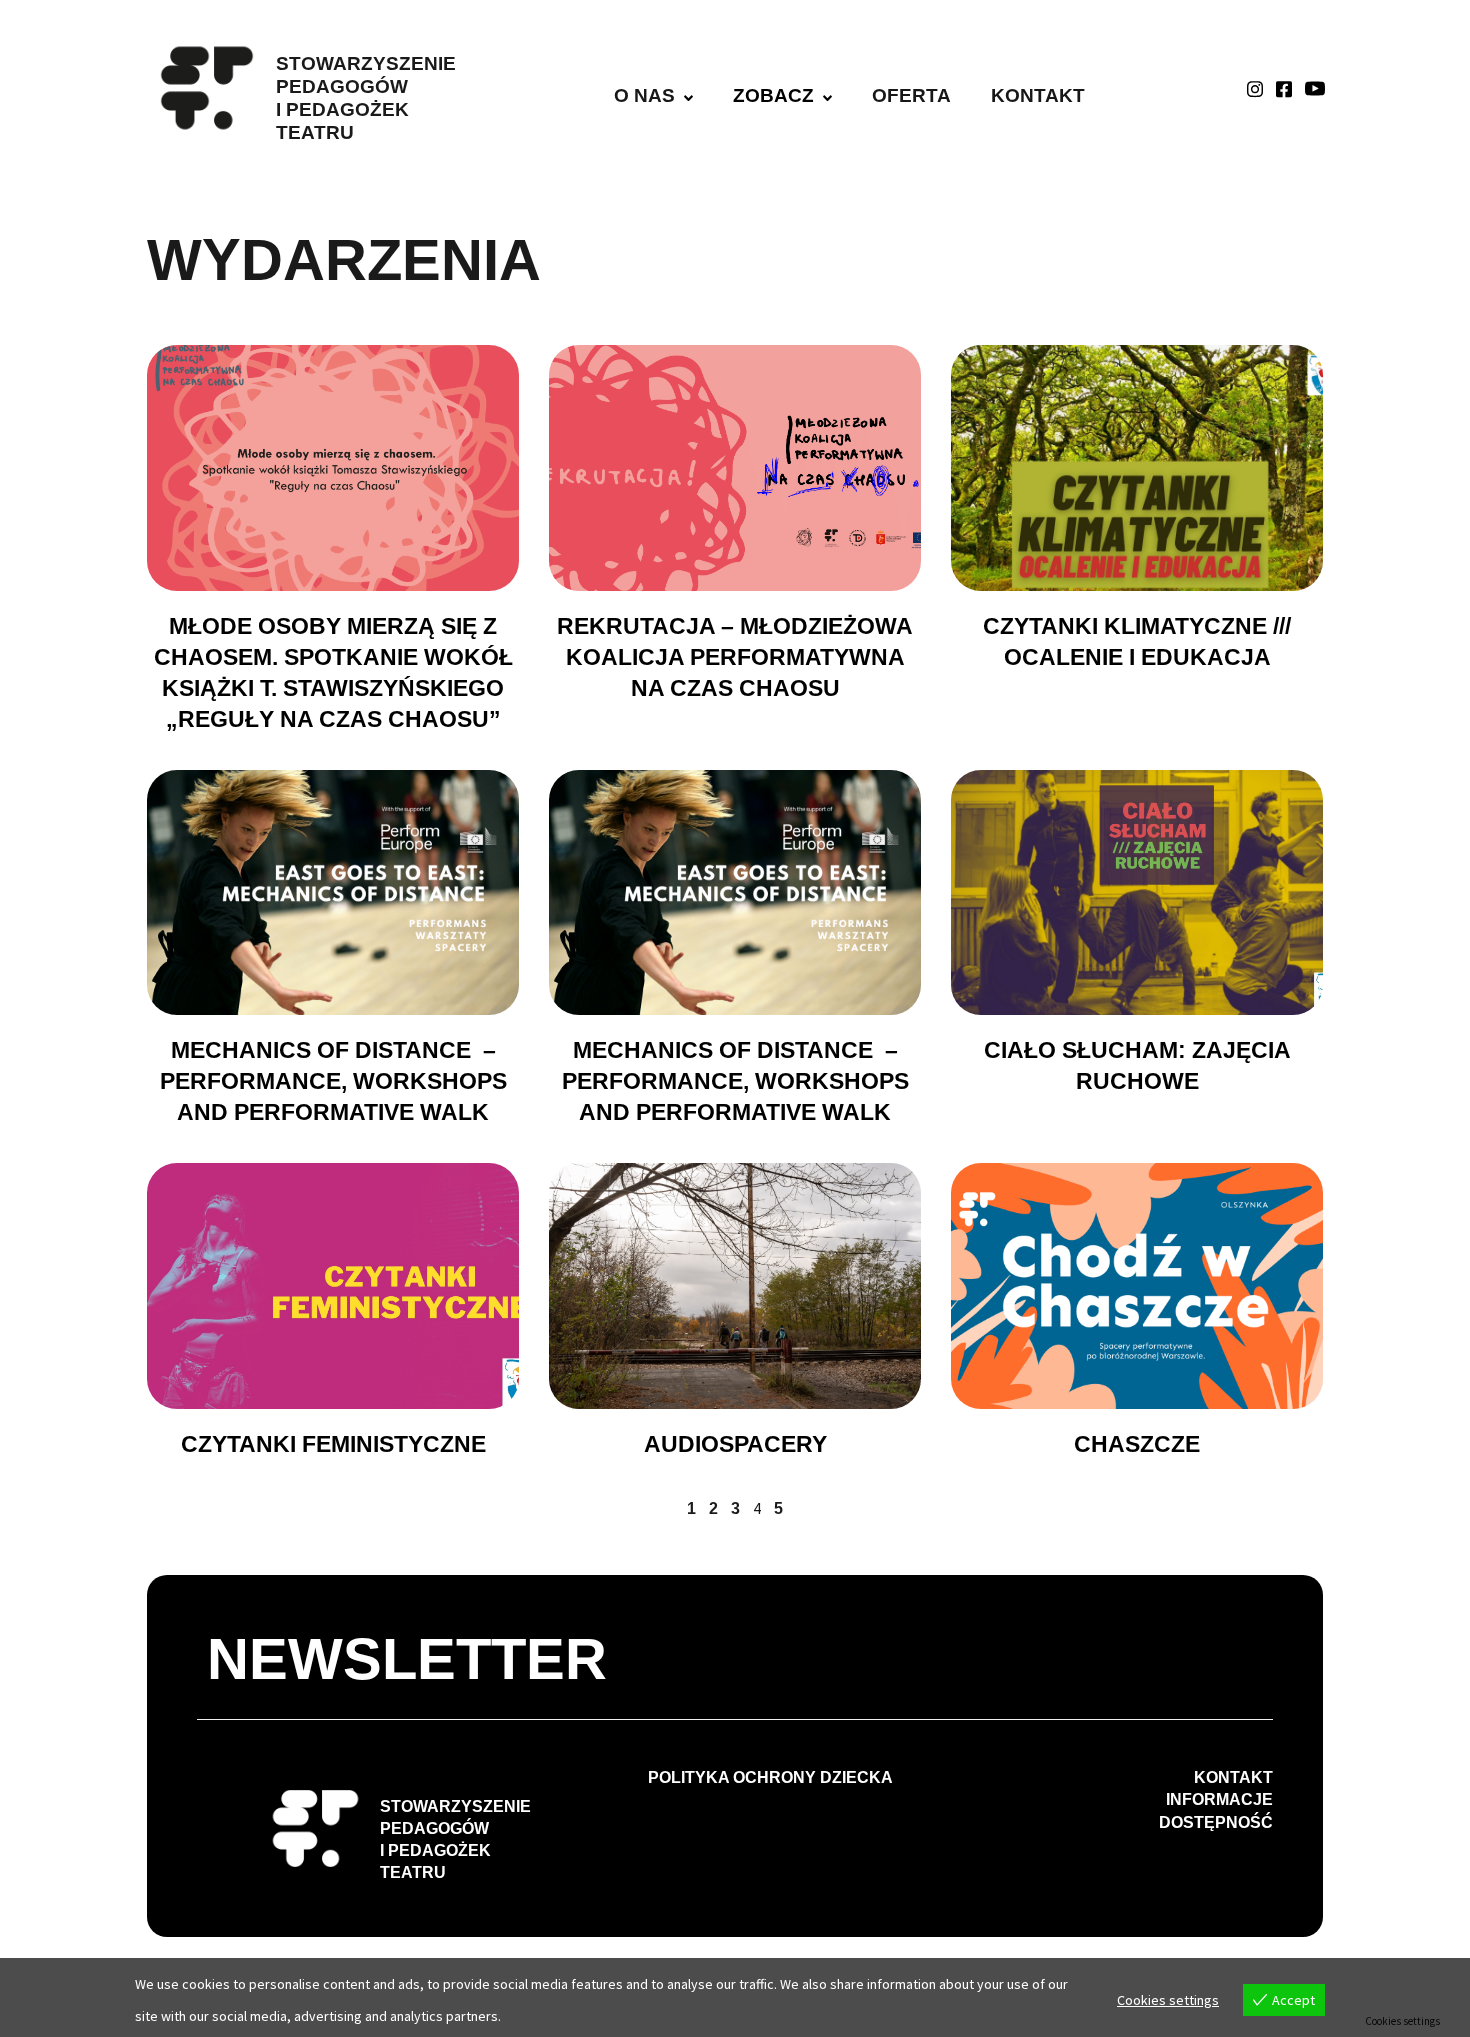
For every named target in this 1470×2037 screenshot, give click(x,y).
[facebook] (1284, 88)
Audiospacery (735, 1444)
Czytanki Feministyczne (333, 1444)
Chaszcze (1137, 1444)
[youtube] (1315, 88)
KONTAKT (1038, 95)
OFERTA (911, 95)
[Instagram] (1255, 88)
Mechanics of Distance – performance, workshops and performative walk (333, 1081)
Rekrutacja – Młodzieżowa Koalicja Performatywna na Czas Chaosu (735, 657)
